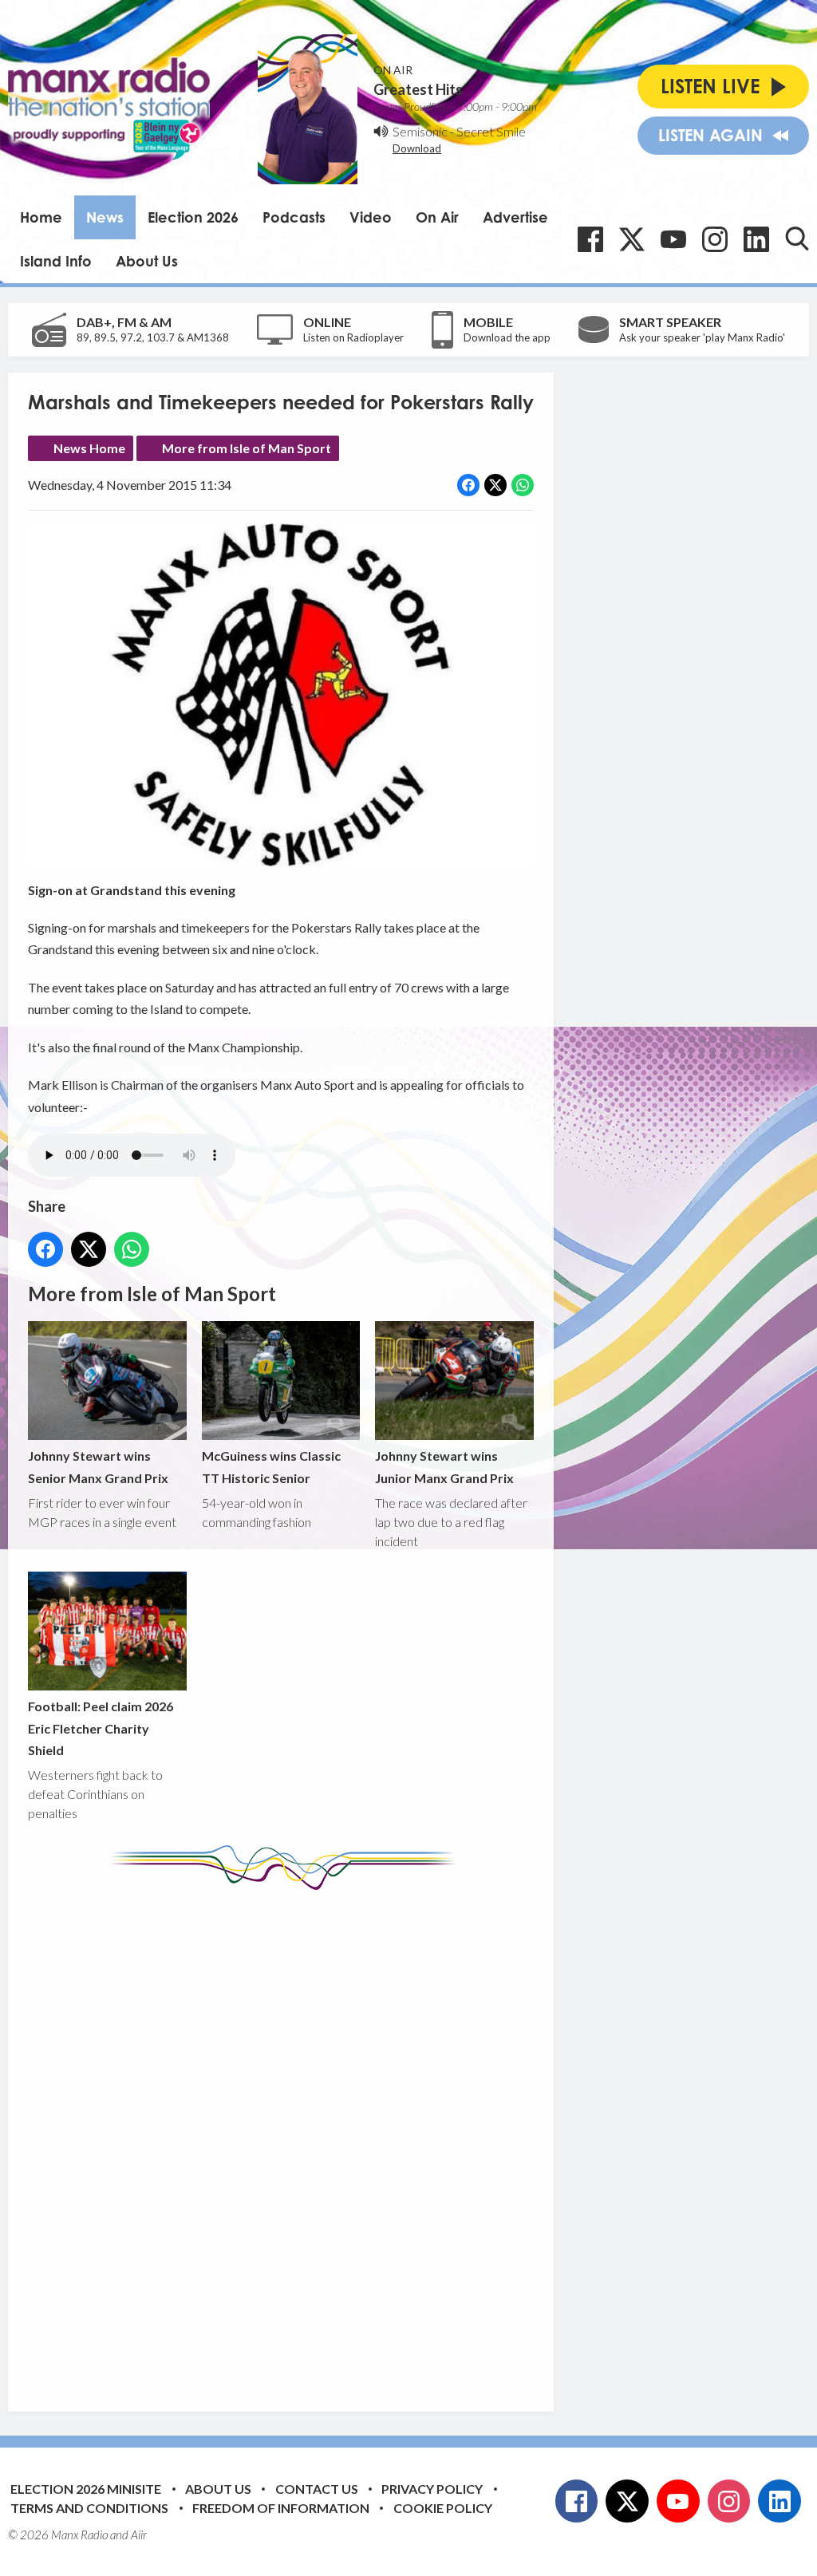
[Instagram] (715, 239)
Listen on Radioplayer (353, 337)
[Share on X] (495, 485)
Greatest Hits (418, 89)
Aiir (139, 2535)
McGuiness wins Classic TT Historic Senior (271, 1466)
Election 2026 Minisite (86, 2489)
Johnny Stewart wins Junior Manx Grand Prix (444, 1466)
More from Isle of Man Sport (247, 448)
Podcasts (294, 217)
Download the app (507, 337)
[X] (632, 239)
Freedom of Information (281, 2508)
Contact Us (317, 2489)
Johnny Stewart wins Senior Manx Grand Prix (98, 1466)
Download (417, 148)
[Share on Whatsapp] (523, 485)
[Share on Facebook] (468, 485)
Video (371, 217)
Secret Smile (491, 131)
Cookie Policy (443, 2508)
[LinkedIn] (756, 239)
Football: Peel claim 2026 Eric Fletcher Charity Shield (101, 1728)
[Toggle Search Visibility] (797, 239)
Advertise (515, 217)
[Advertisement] (327, 2139)
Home (41, 217)
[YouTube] (673, 239)
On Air (437, 217)
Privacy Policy (432, 2489)
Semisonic (420, 131)
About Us (147, 261)
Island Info (56, 261)
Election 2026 (193, 217)
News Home (89, 448)
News (105, 217)
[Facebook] (590, 239)
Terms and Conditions (89, 2508)
